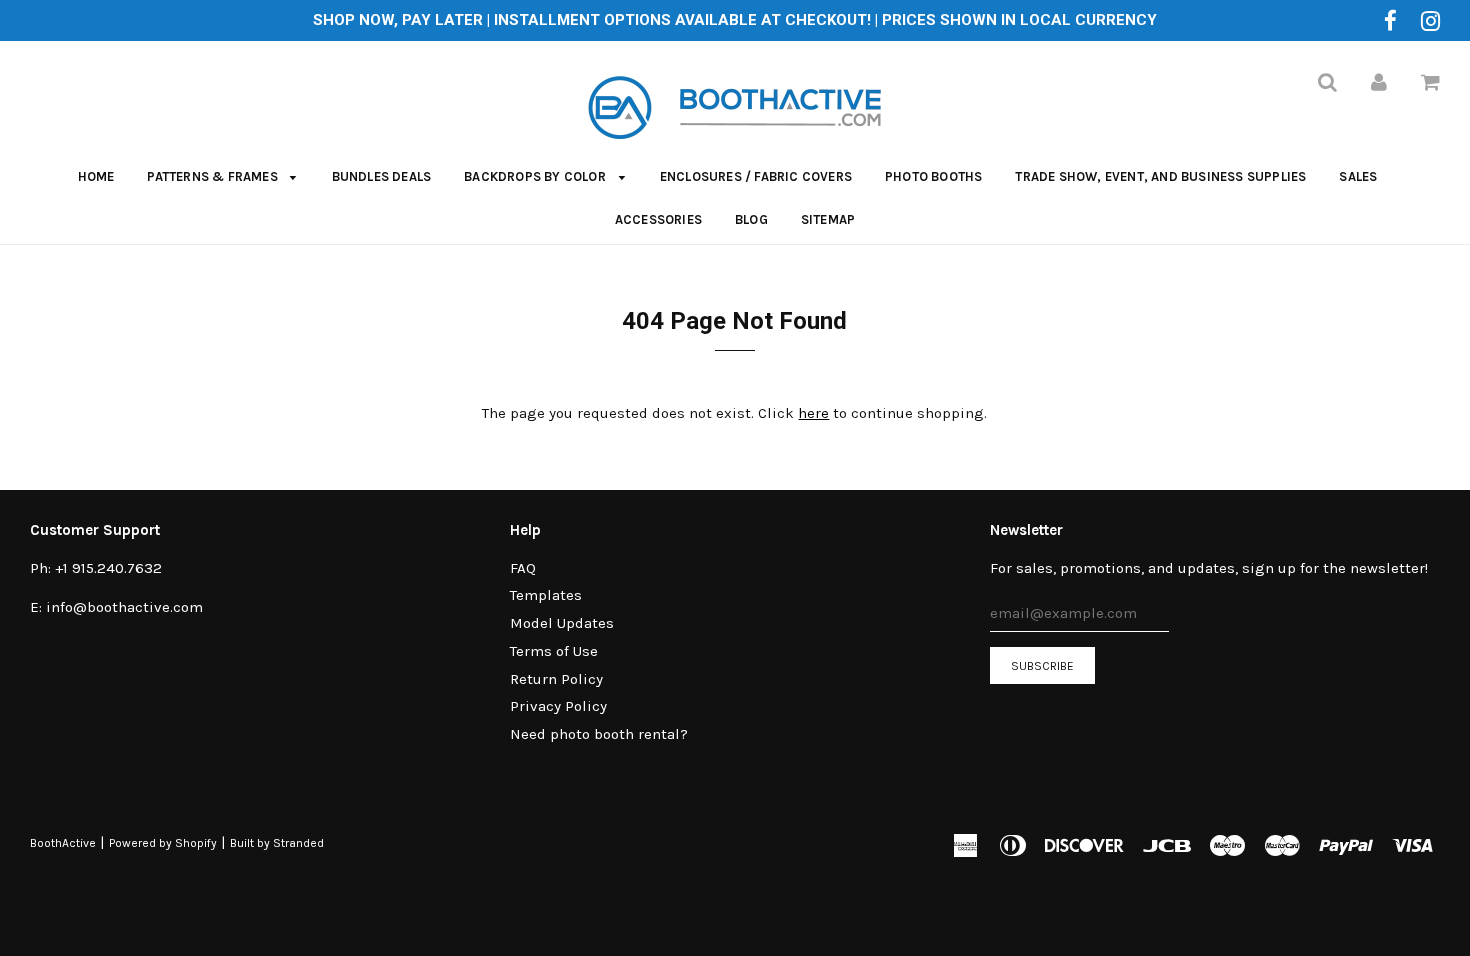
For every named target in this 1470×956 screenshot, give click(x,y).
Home (96, 176)
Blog (751, 219)
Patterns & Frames (214, 176)
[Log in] (1379, 82)
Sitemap (828, 219)
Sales (1358, 176)
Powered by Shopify (163, 843)
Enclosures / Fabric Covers (756, 176)
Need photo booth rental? (599, 734)
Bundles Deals (382, 176)
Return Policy (556, 679)
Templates (546, 595)
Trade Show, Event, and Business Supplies (1160, 176)
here (813, 413)
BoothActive (63, 843)
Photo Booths (933, 176)
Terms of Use (554, 651)
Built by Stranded (277, 843)
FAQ (523, 568)
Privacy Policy (558, 706)
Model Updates (562, 623)
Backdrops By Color (536, 176)
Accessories (658, 219)
